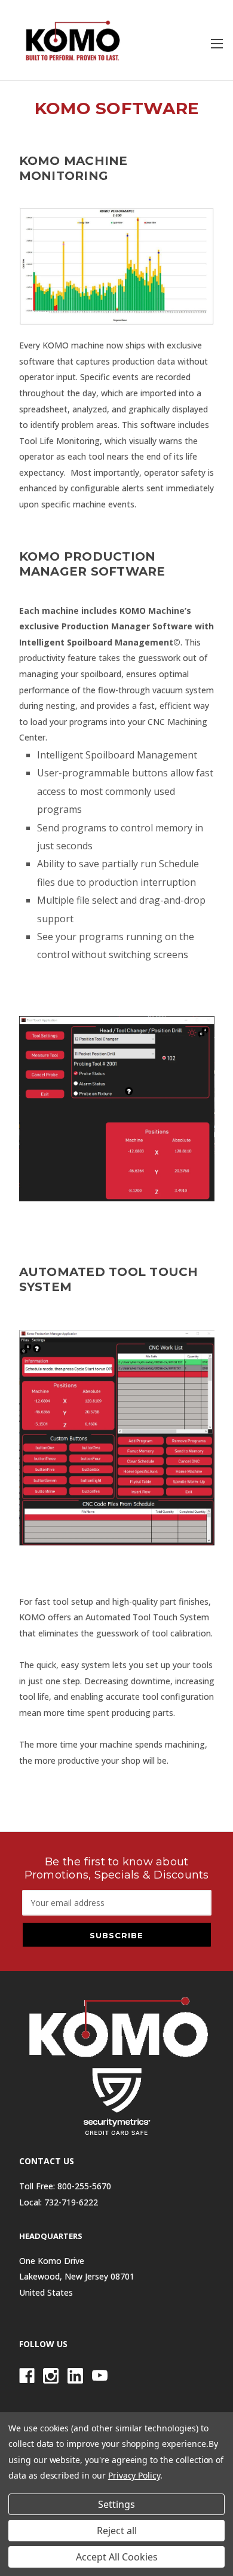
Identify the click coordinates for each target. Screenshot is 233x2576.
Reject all (117, 2531)
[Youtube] (100, 2376)
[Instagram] (51, 2376)
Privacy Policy (134, 2475)
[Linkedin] (75, 2376)
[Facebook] (27, 2376)
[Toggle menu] (217, 43)
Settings (116, 2504)
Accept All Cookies (117, 2557)
